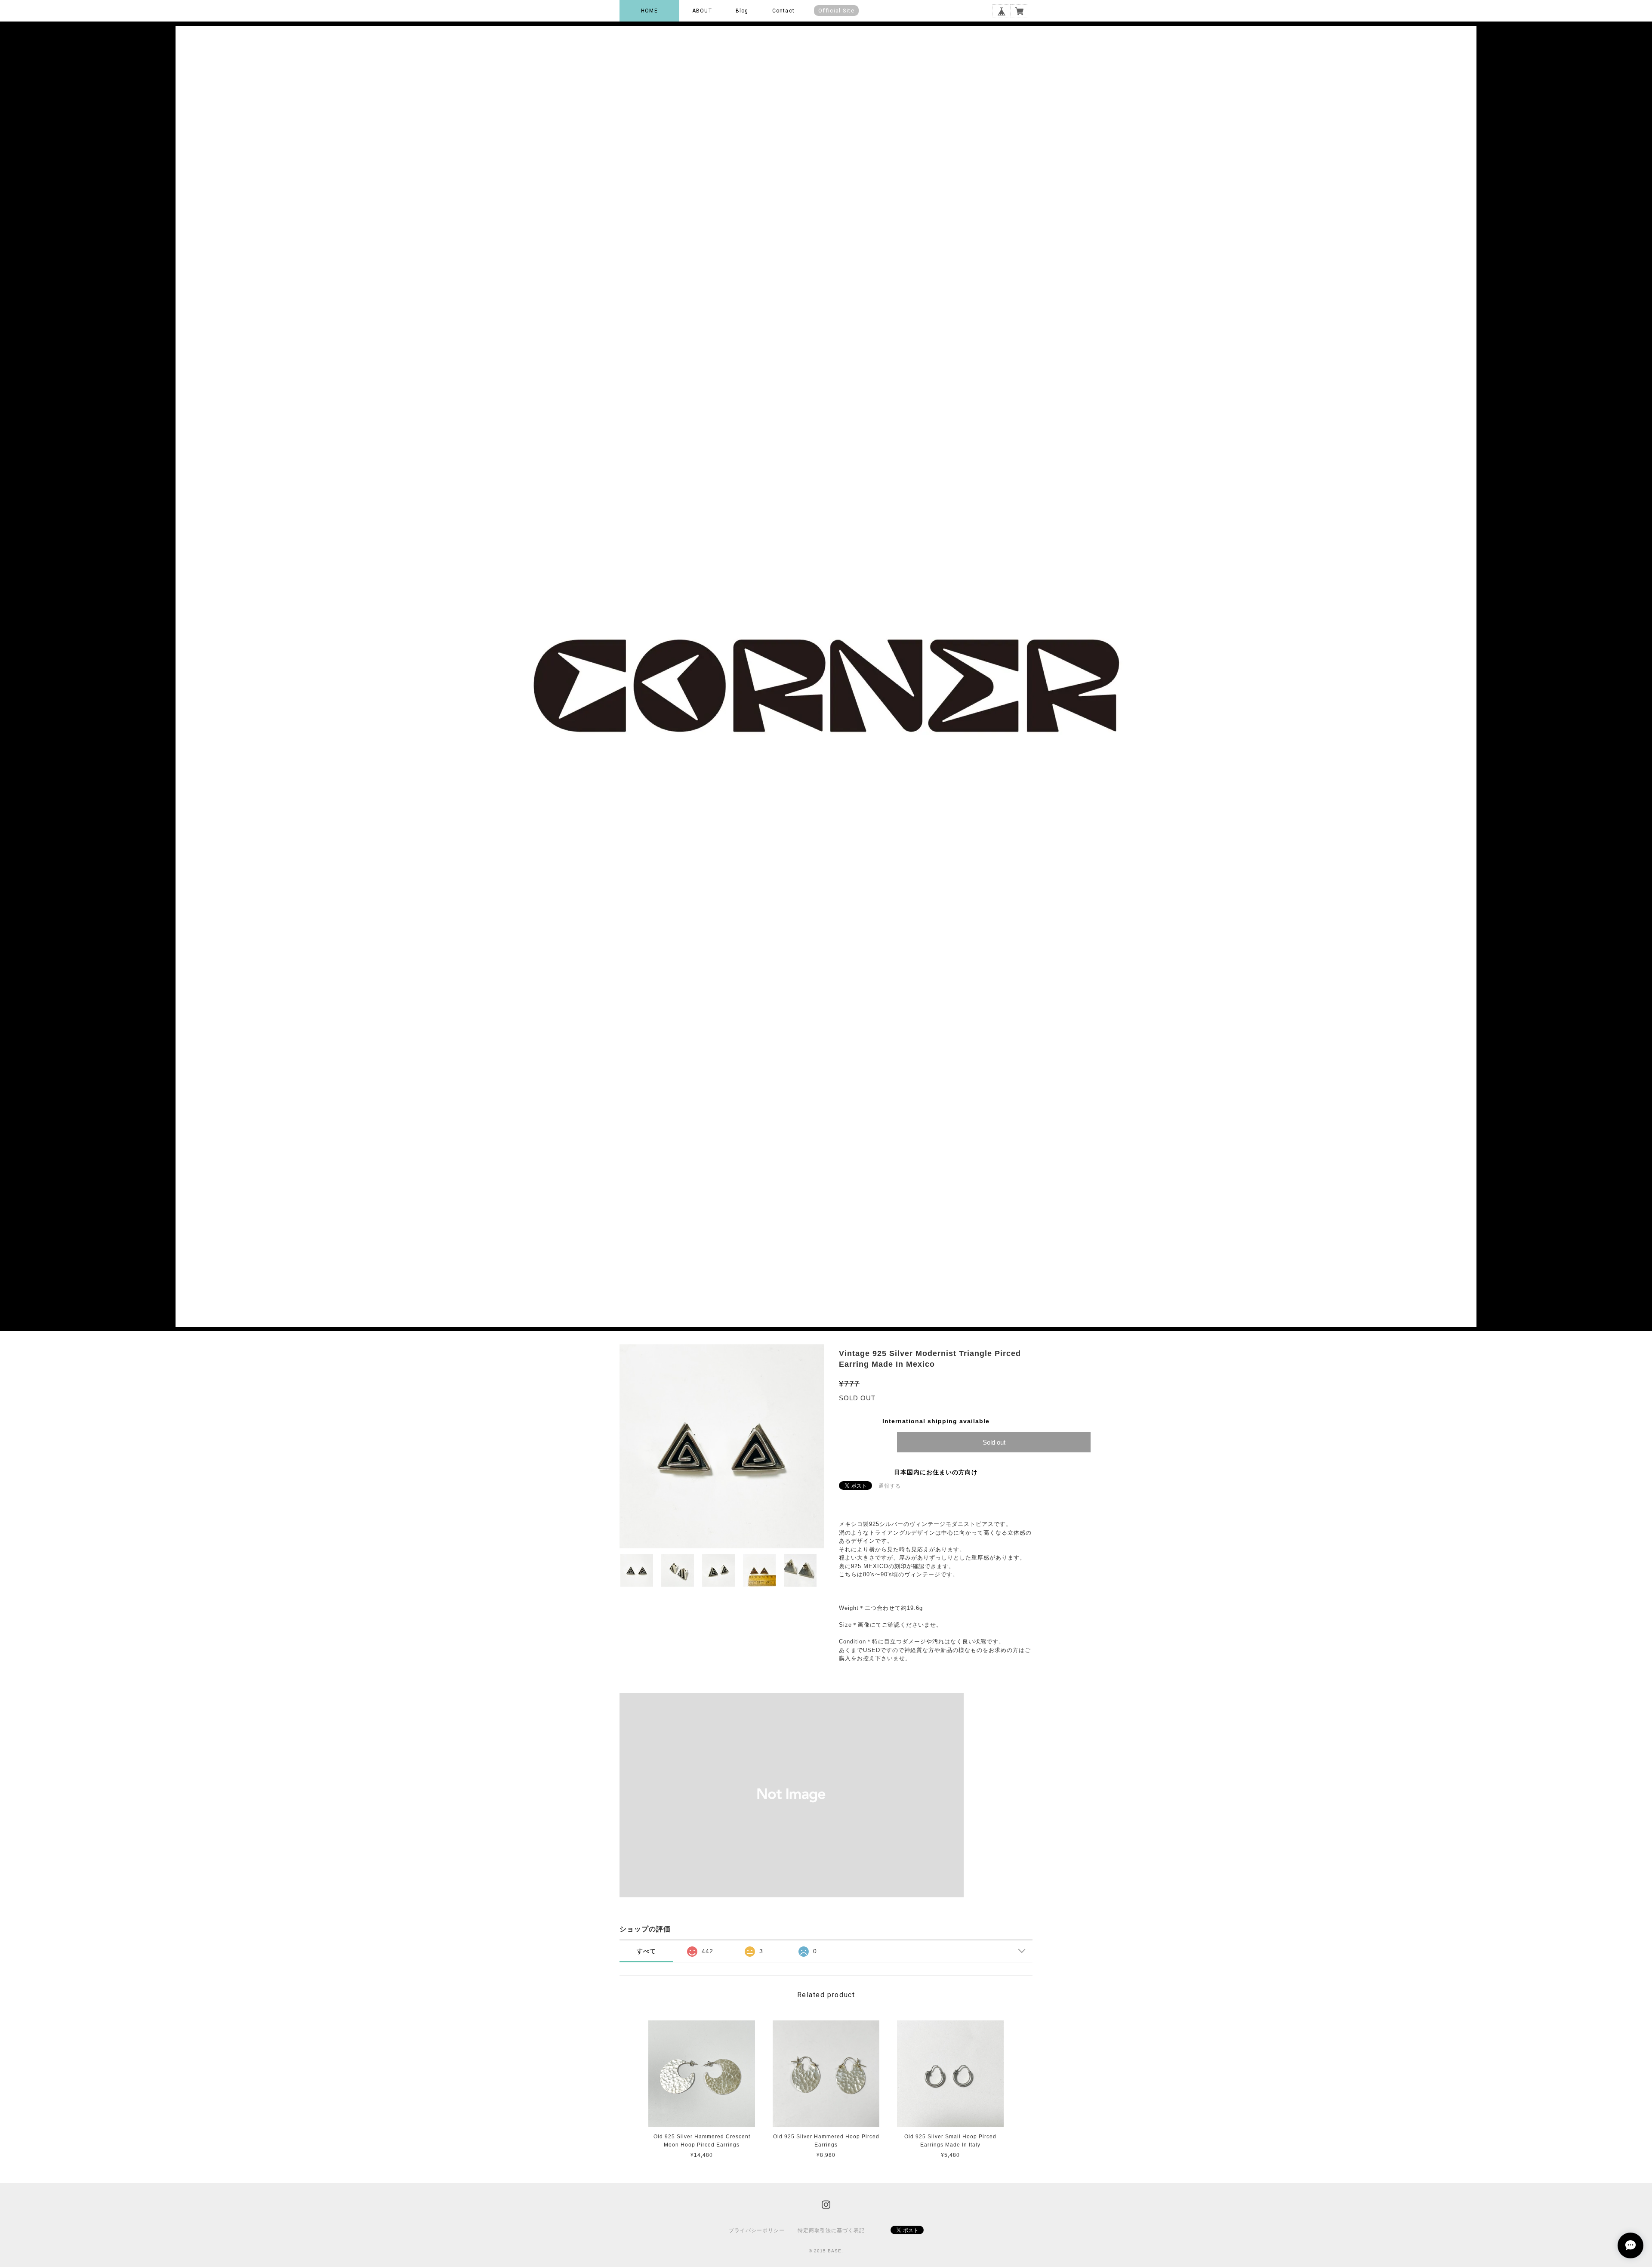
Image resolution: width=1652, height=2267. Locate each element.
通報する (890, 1486)
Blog (742, 11)
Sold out (994, 1442)
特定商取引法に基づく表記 (831, 2230)
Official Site (836, 11)
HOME (649, 11)
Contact (783, 11)
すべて (646, 1951)
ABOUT (702, 11)
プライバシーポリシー (757, 2230)
